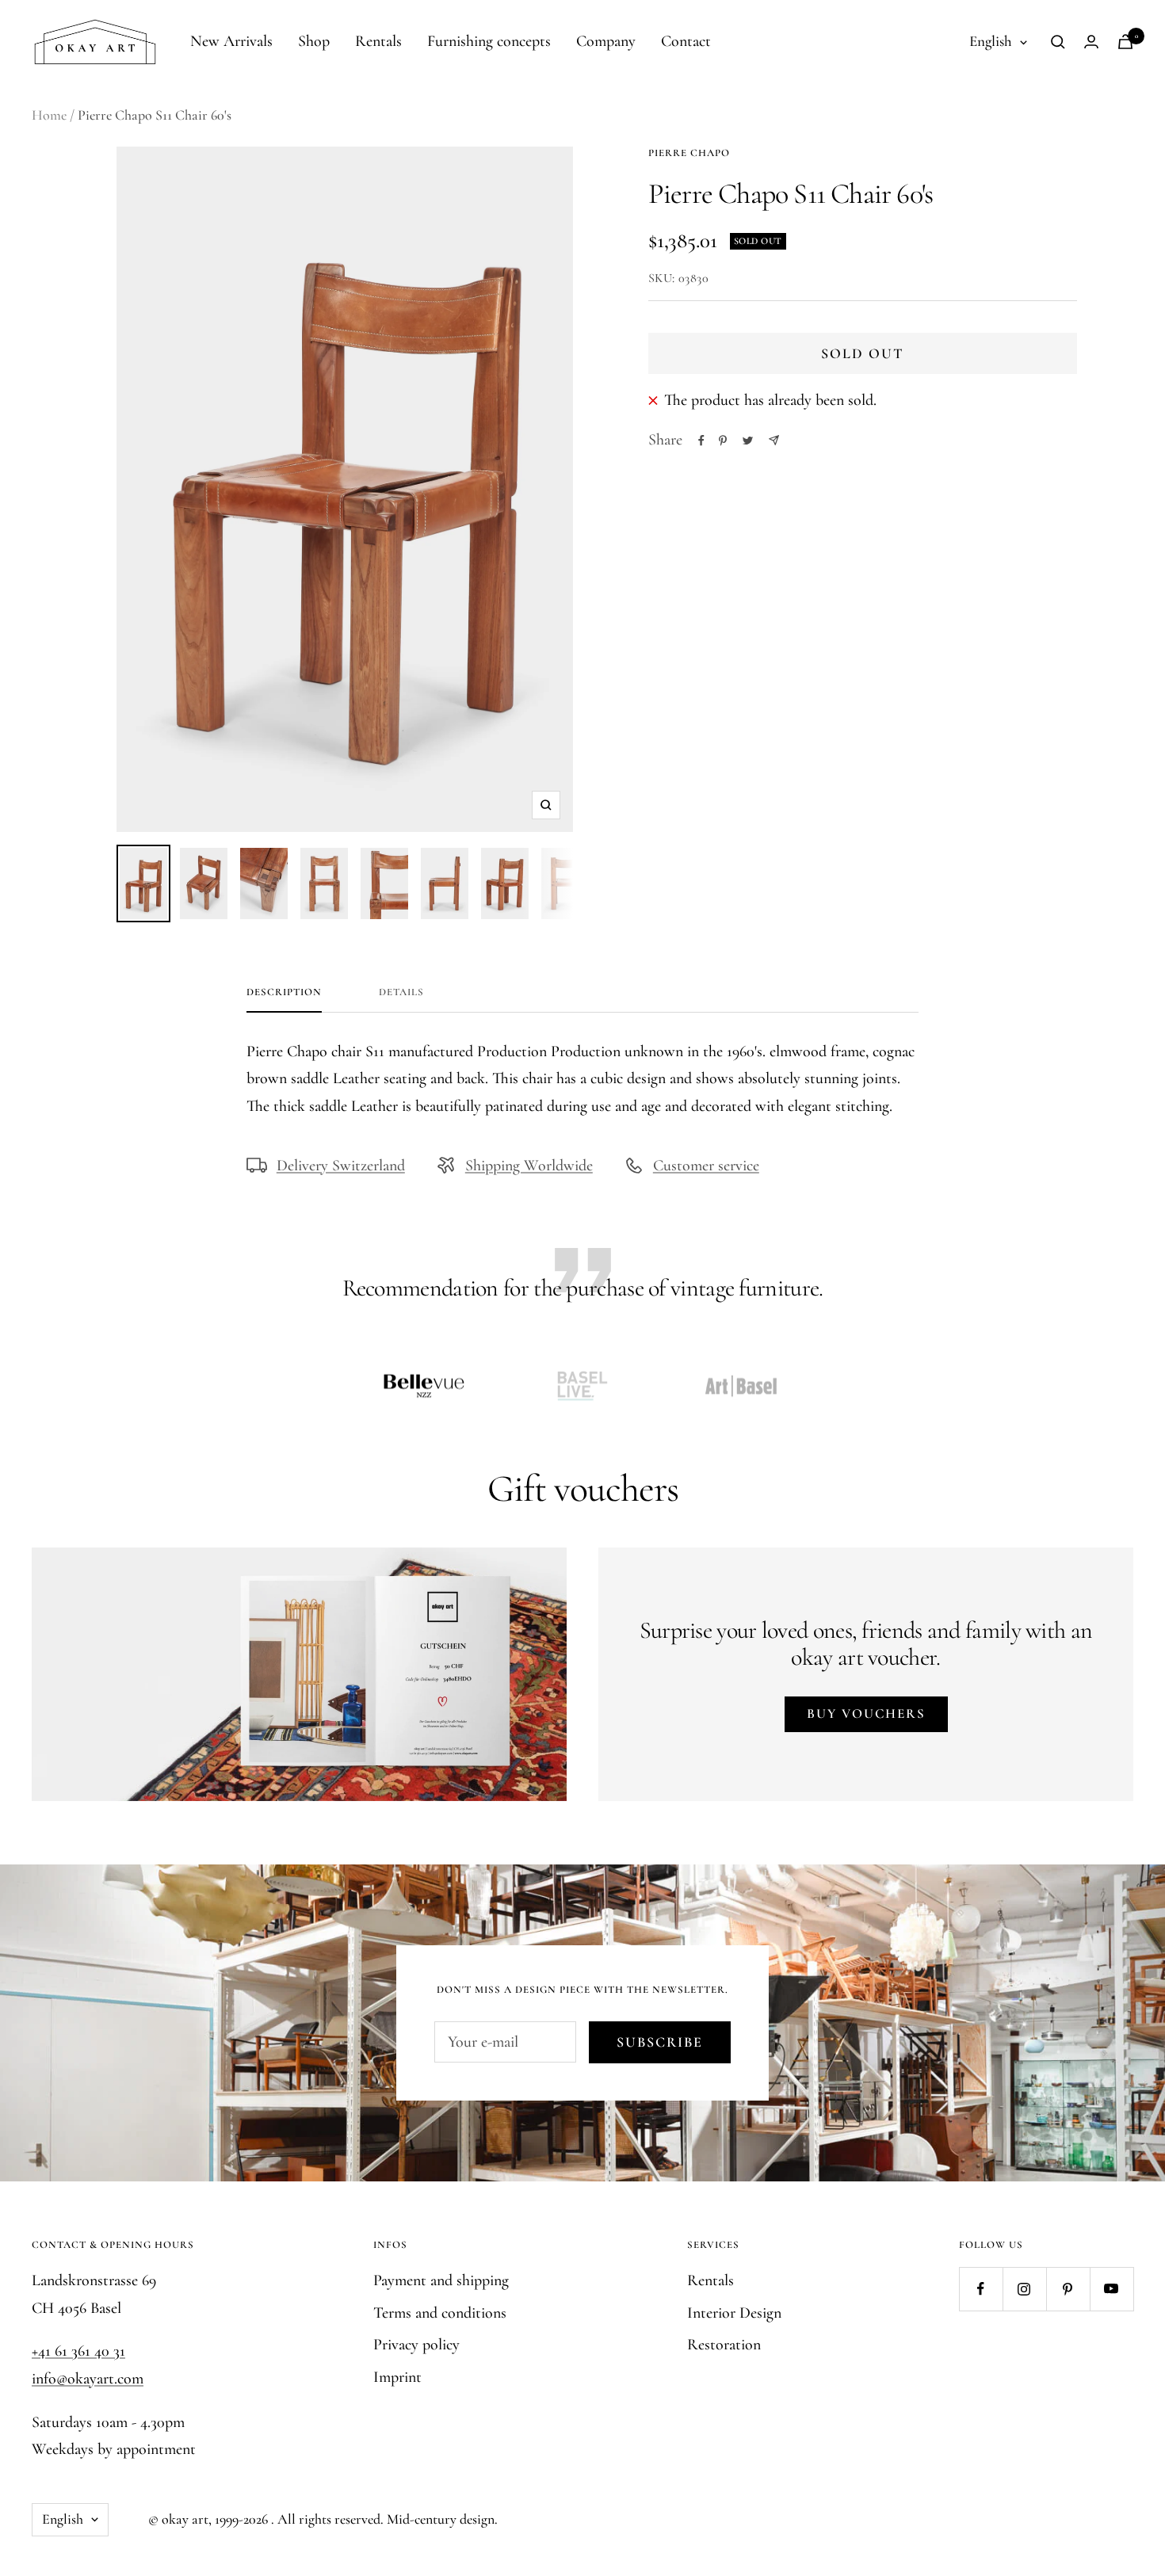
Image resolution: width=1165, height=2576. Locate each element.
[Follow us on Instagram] (1024, 2289)
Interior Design (734, 2313)
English (991, 41)
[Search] (1058, 42)
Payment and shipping (441, 2280)
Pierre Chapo (689, 153)
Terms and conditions (440, 2313)
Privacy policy (416, 2345)
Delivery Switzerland (341, 1166)
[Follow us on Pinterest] (1068, 2289)
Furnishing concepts (489, 41)
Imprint (397, 2377)
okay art (185, 2519)
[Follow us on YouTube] (1112, 2289)
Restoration (724, 2345)
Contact (686, 41)
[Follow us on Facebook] (981, 2289)
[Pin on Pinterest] (723, 441)
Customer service (706, 1166)
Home (49, 115)
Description (284, 992)
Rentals (378, 41)
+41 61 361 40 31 (78, 2351)
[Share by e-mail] (774, 440)
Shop (314, 41)
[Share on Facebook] (701, 441)
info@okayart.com (88, 2379)
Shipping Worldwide (529, 1166)
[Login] (1091, 42)
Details (401, 992)
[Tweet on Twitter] (748, 441)
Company (606, 41)
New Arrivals (231, 41)
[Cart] (1125, 42)
